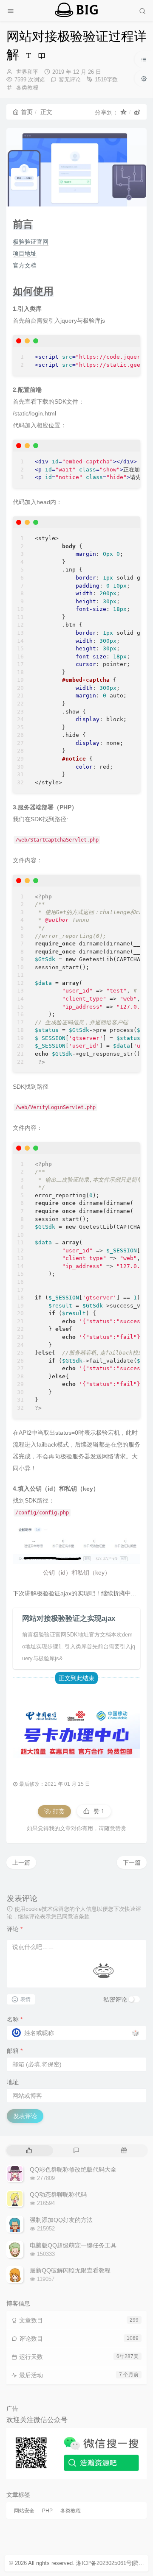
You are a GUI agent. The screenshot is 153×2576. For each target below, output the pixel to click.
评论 (15, 1929)
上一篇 (21, 1862)
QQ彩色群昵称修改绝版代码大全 (73, 2169)
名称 (15, 2019)
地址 (13, 2082)
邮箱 (15, 2051)
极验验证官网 (31, 242)
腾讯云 (141, 2563)
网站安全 (24, 2511)
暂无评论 (70, 79)
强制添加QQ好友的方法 (61, 2220)
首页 (27, 112)
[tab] (29, 2151)
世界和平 (27, 72)
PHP (47, 2511)
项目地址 (25, 254)
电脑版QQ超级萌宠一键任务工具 (73, 2245)
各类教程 (27, 88)
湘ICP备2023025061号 (104, 2563)
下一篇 (132, 1862)
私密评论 (115, 1999)
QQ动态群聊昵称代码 (58, 2194)
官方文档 (25, 265)
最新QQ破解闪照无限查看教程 (70, 2270)
